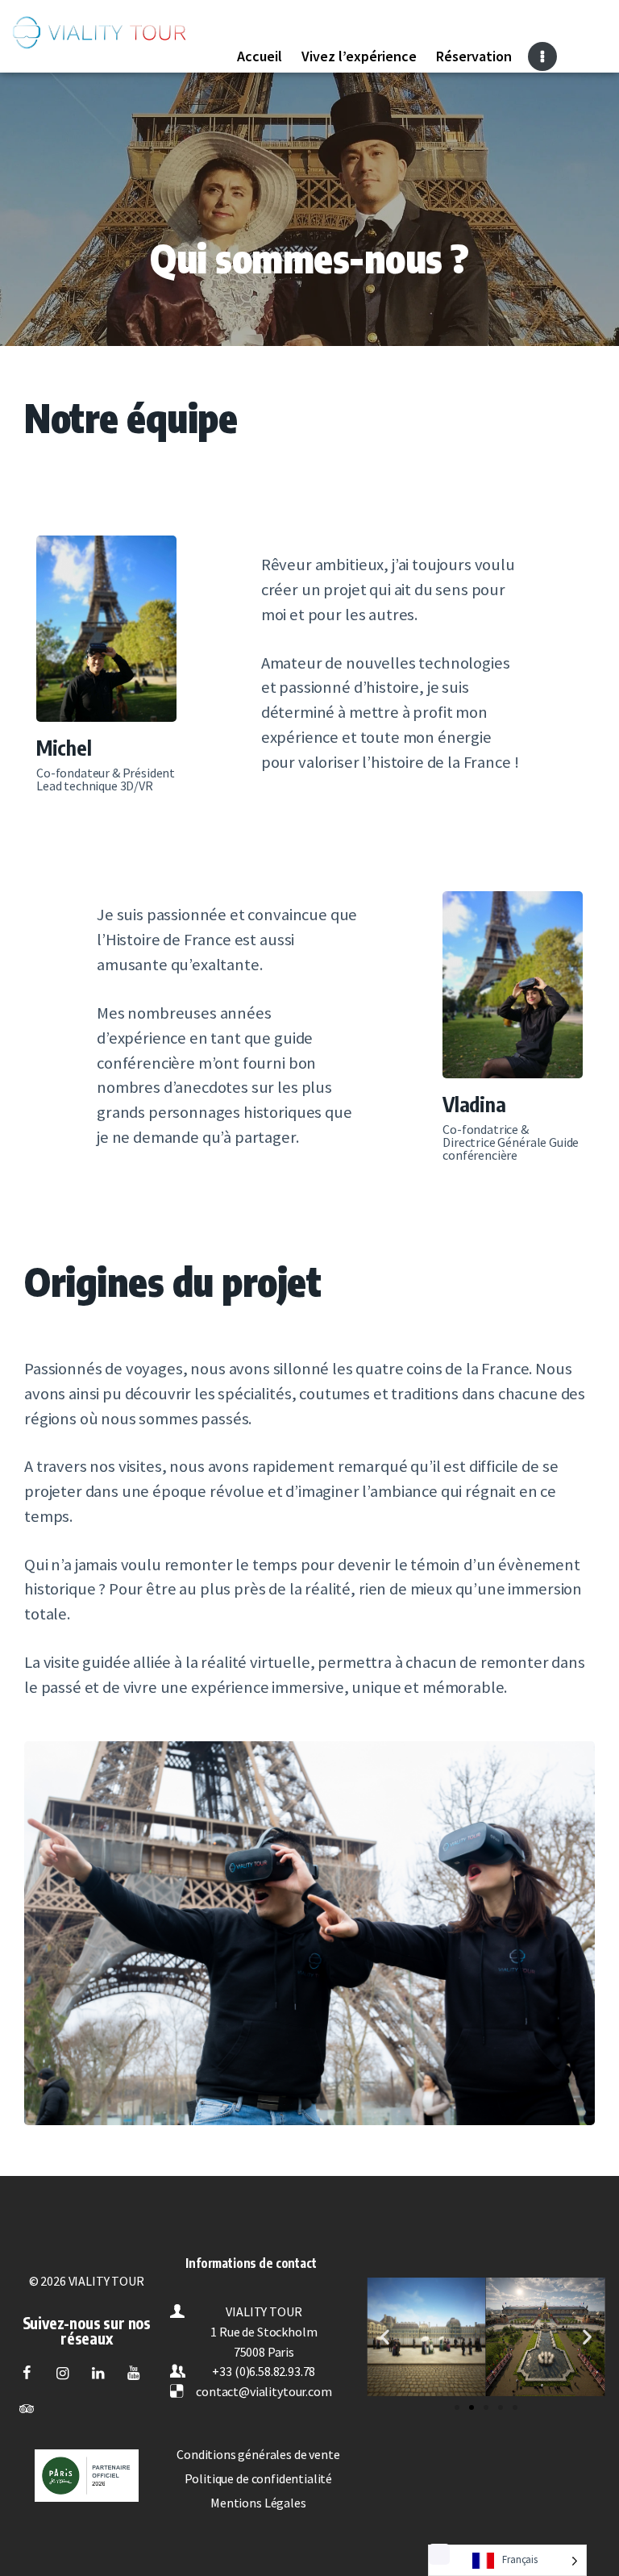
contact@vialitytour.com (264, 2391)
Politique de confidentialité (259, 2478)
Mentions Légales (258, 2503)
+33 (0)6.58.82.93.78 (264, 2371)
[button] (457, 2407)
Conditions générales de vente (258, 2454)
